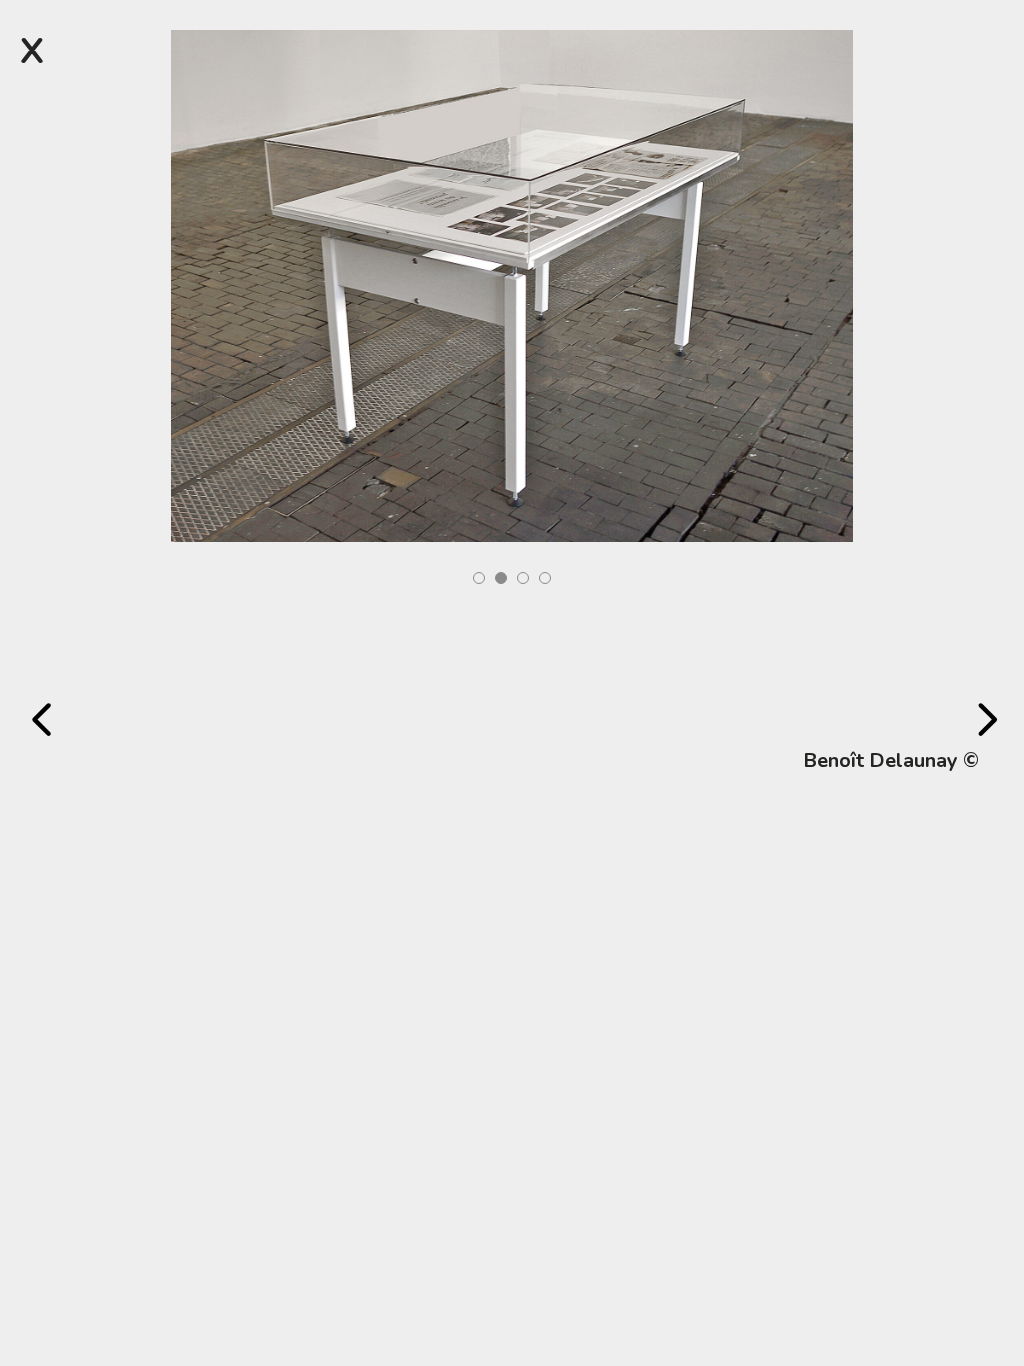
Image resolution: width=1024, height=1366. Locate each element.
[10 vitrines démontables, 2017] (512, 284)
